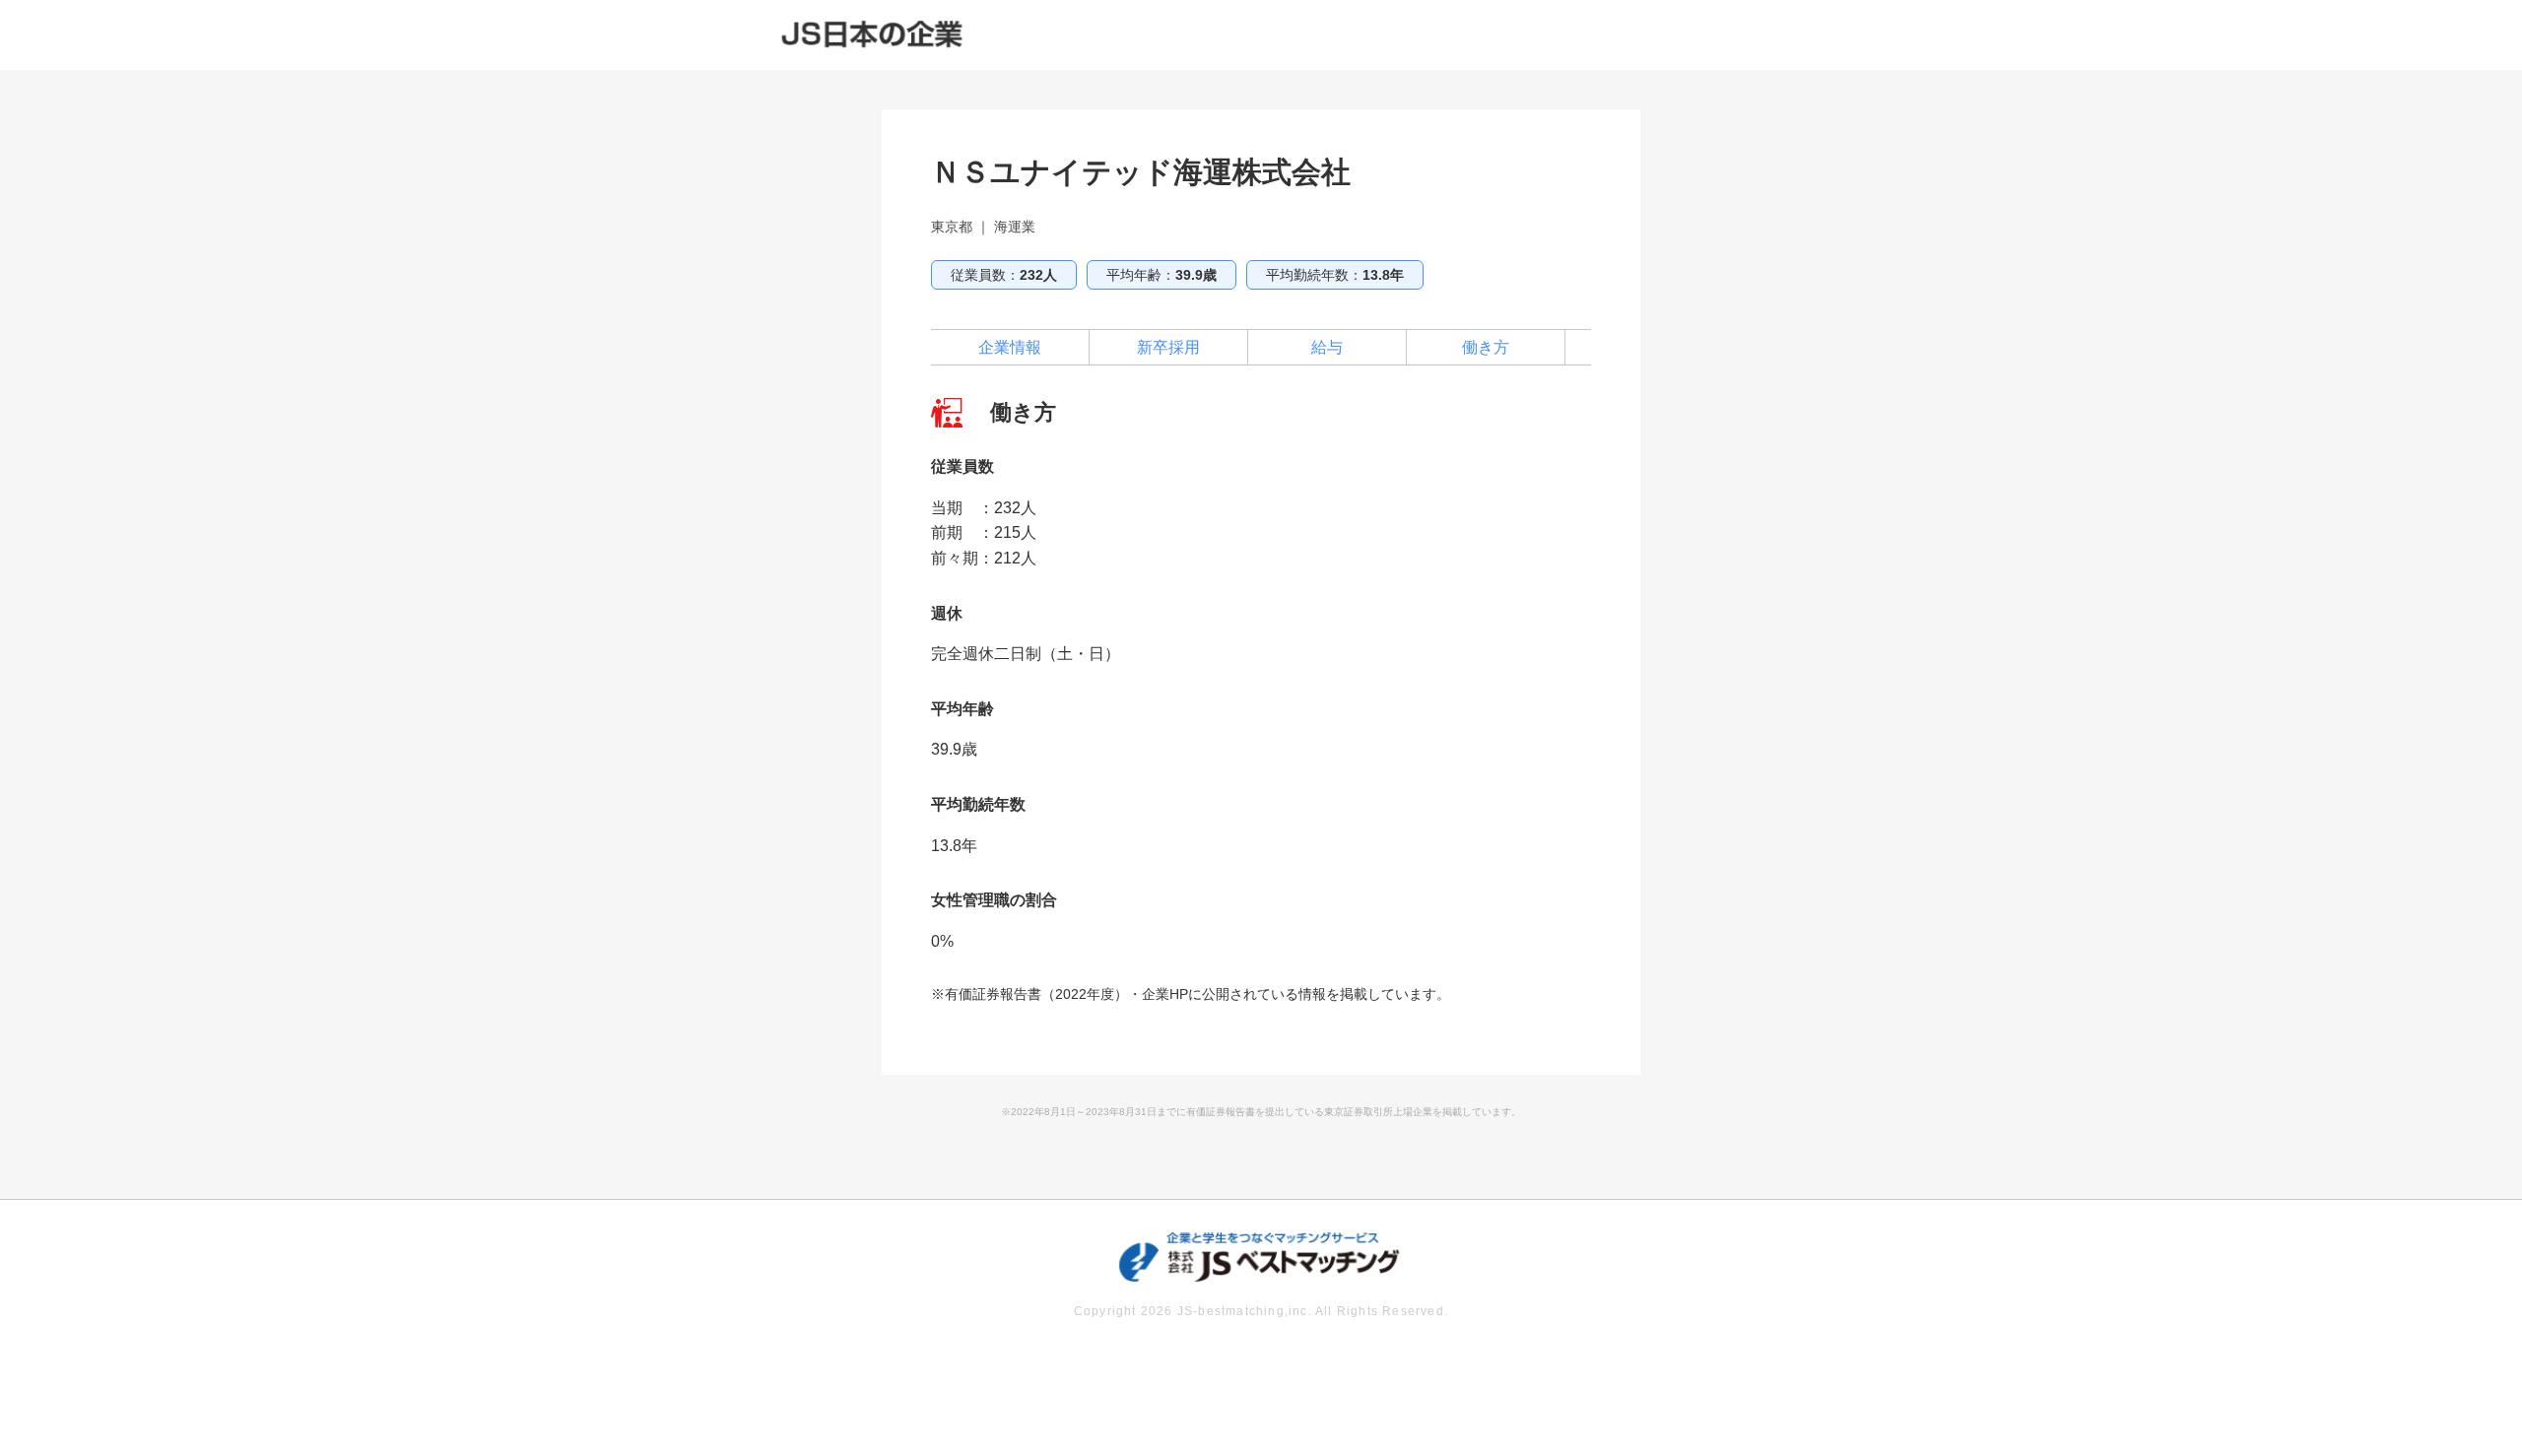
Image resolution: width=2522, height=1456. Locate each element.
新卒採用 (1168, 347)
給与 (1327, 347)
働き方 (1486, 347)
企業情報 (1010, 347)
